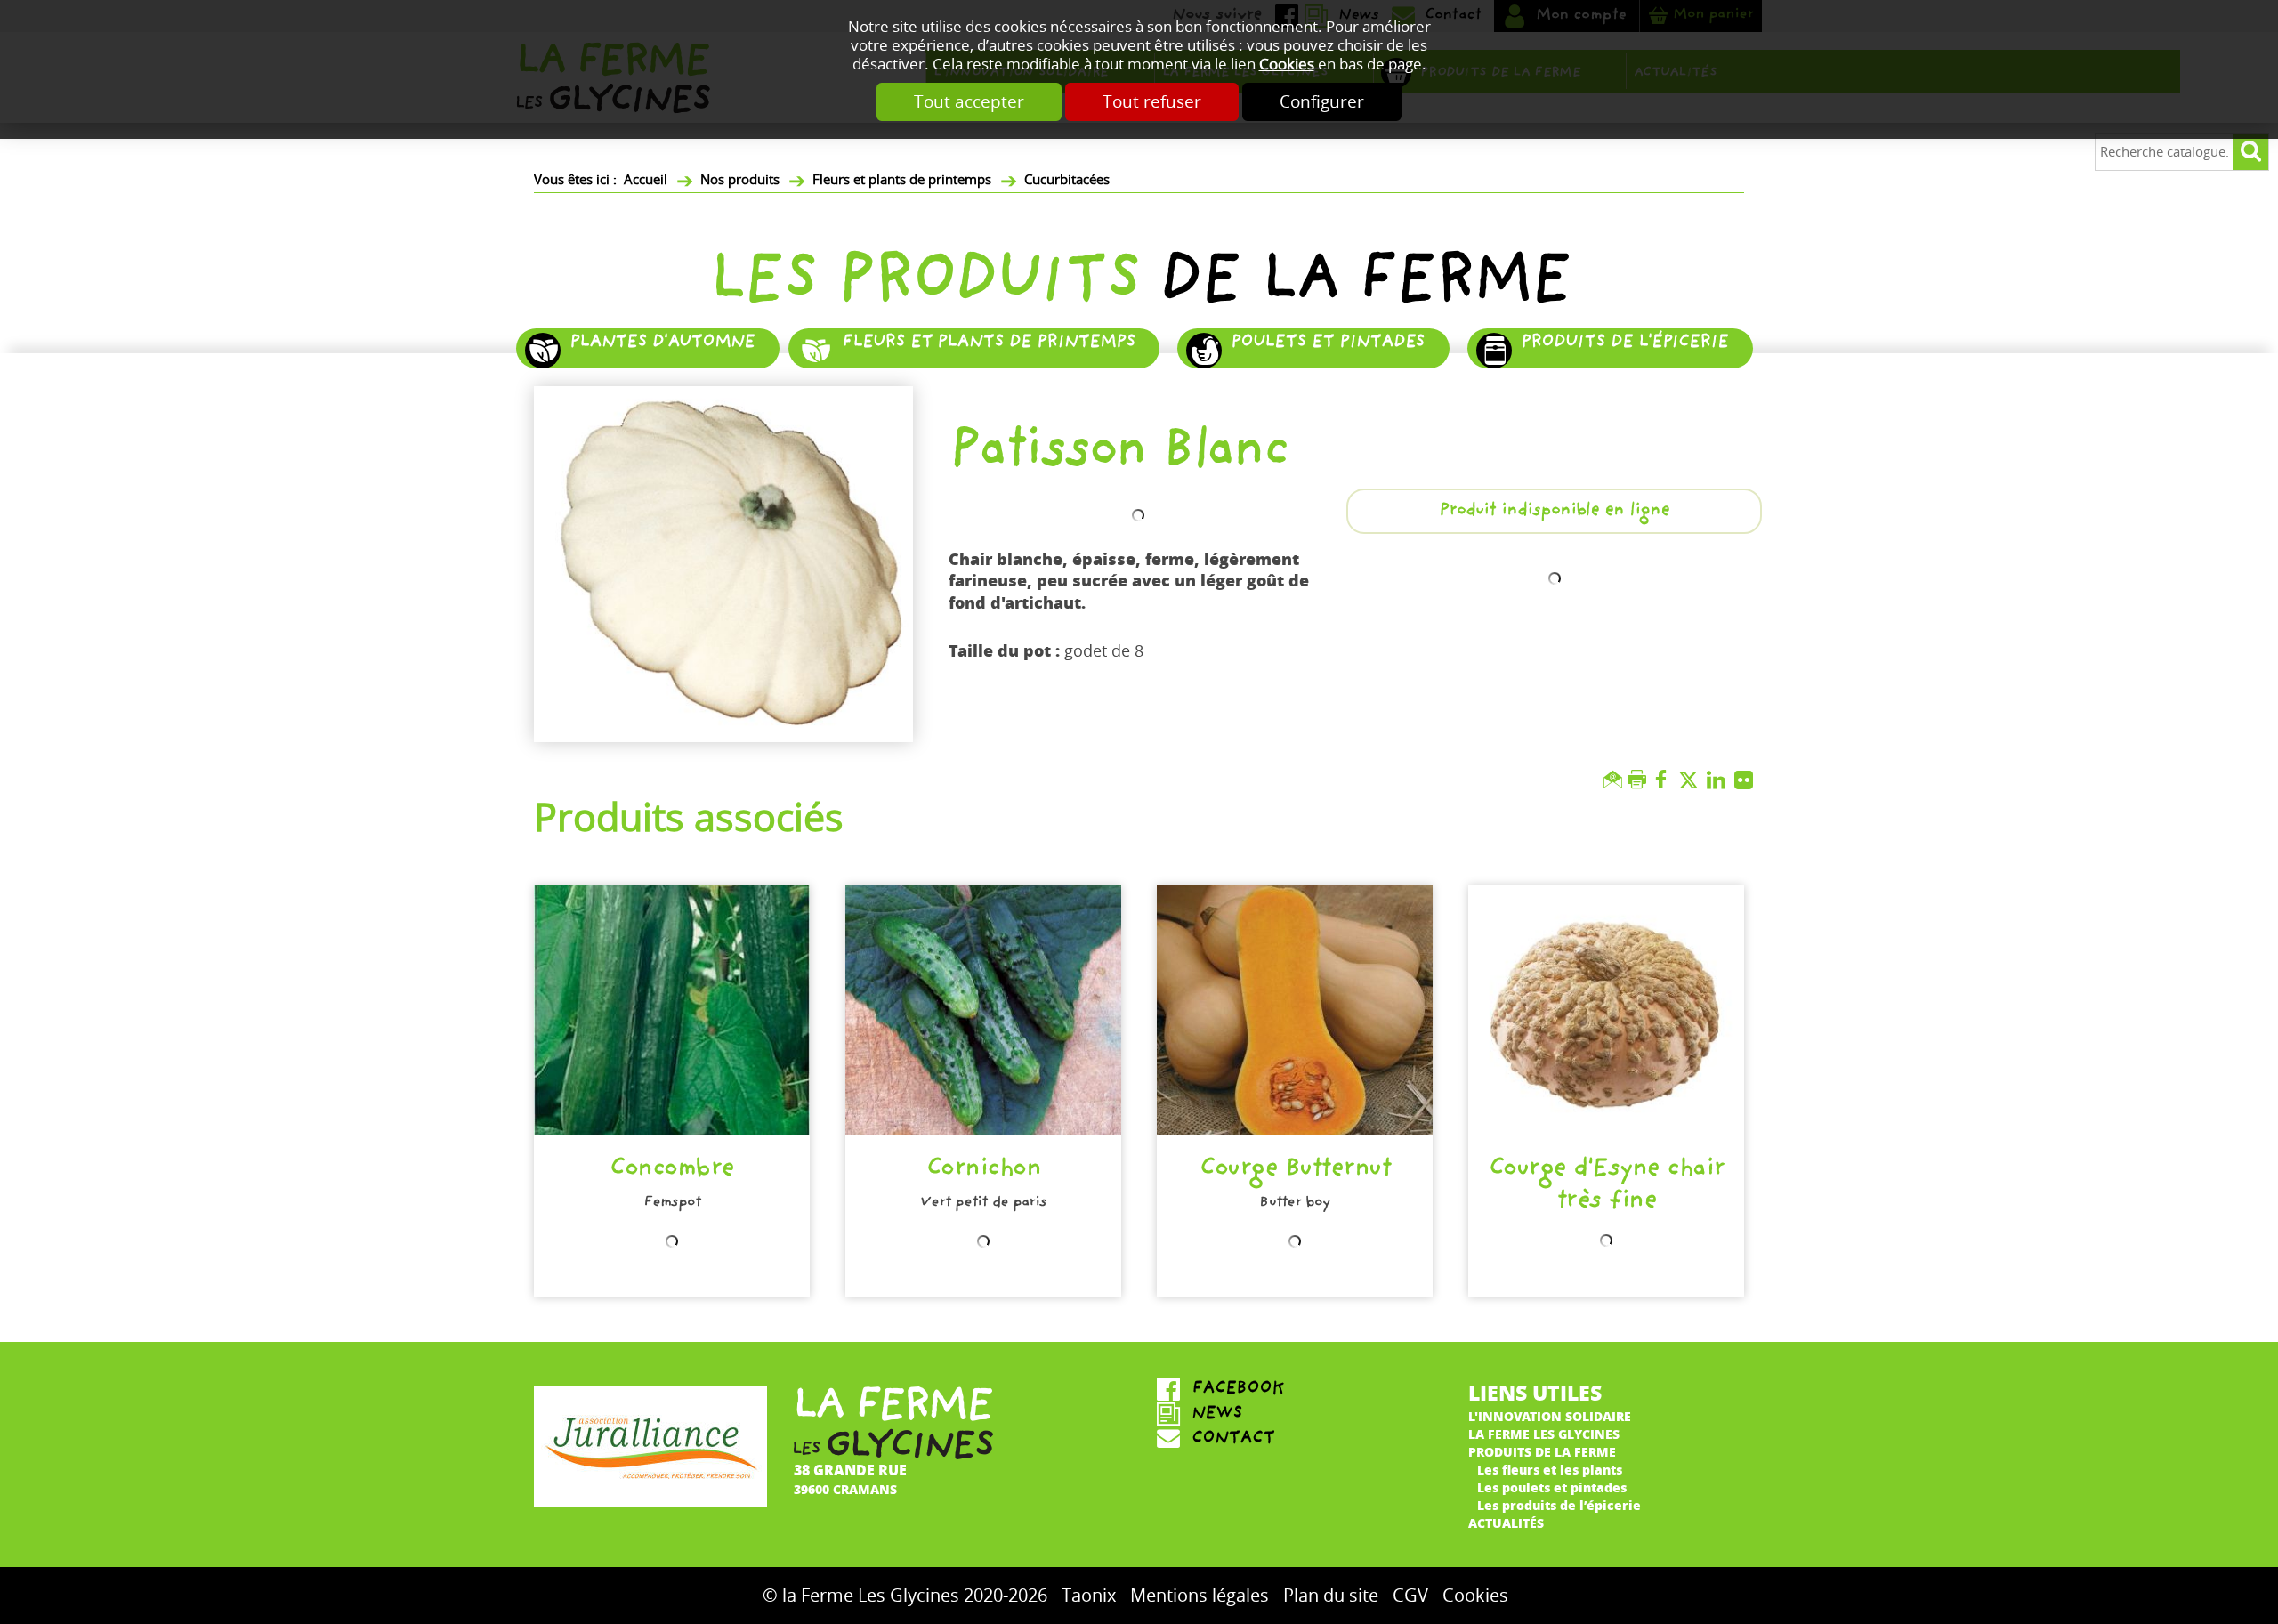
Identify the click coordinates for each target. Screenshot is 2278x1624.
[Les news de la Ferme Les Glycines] (1295, 1415)
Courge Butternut (1295, 1171)
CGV (1410, 1596)
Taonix (1089, 1596)
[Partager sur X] (1693, 780)
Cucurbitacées (1067, 180)
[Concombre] (672, 1010)
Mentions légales (1200, 1596)
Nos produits (740, 180)
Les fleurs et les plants (1550, 1469)
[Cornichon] (983, 1010)
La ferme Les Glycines (1544, 1434)
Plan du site (1331, 1596)
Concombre (672, 1171)
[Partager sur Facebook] (1665, 780)
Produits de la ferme (1542, 1451)
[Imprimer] (1640, 780)
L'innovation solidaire (1550, 1416)
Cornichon (984, 1171)
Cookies (1287, 65)
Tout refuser (1152, 102)
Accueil (646, 180)
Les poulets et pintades (1552, 1487)
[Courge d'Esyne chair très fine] (1606, 1010)
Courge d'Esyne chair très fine (1607, 1187)
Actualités (1506, 1523)
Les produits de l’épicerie (1559, 1505)
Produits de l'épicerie (1624, 343)
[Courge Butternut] (1295, 1010)
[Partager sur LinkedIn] (1721, 780)
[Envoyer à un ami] (1616, 780)
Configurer (1322, 102)
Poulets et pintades (1328, 343)
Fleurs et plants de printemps (902, 180)
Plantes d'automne (662, 343)
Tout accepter (969, 102)
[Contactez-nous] (1295, 1440)
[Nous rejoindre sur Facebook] (1295, 1390)
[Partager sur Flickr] (1748, 780)
